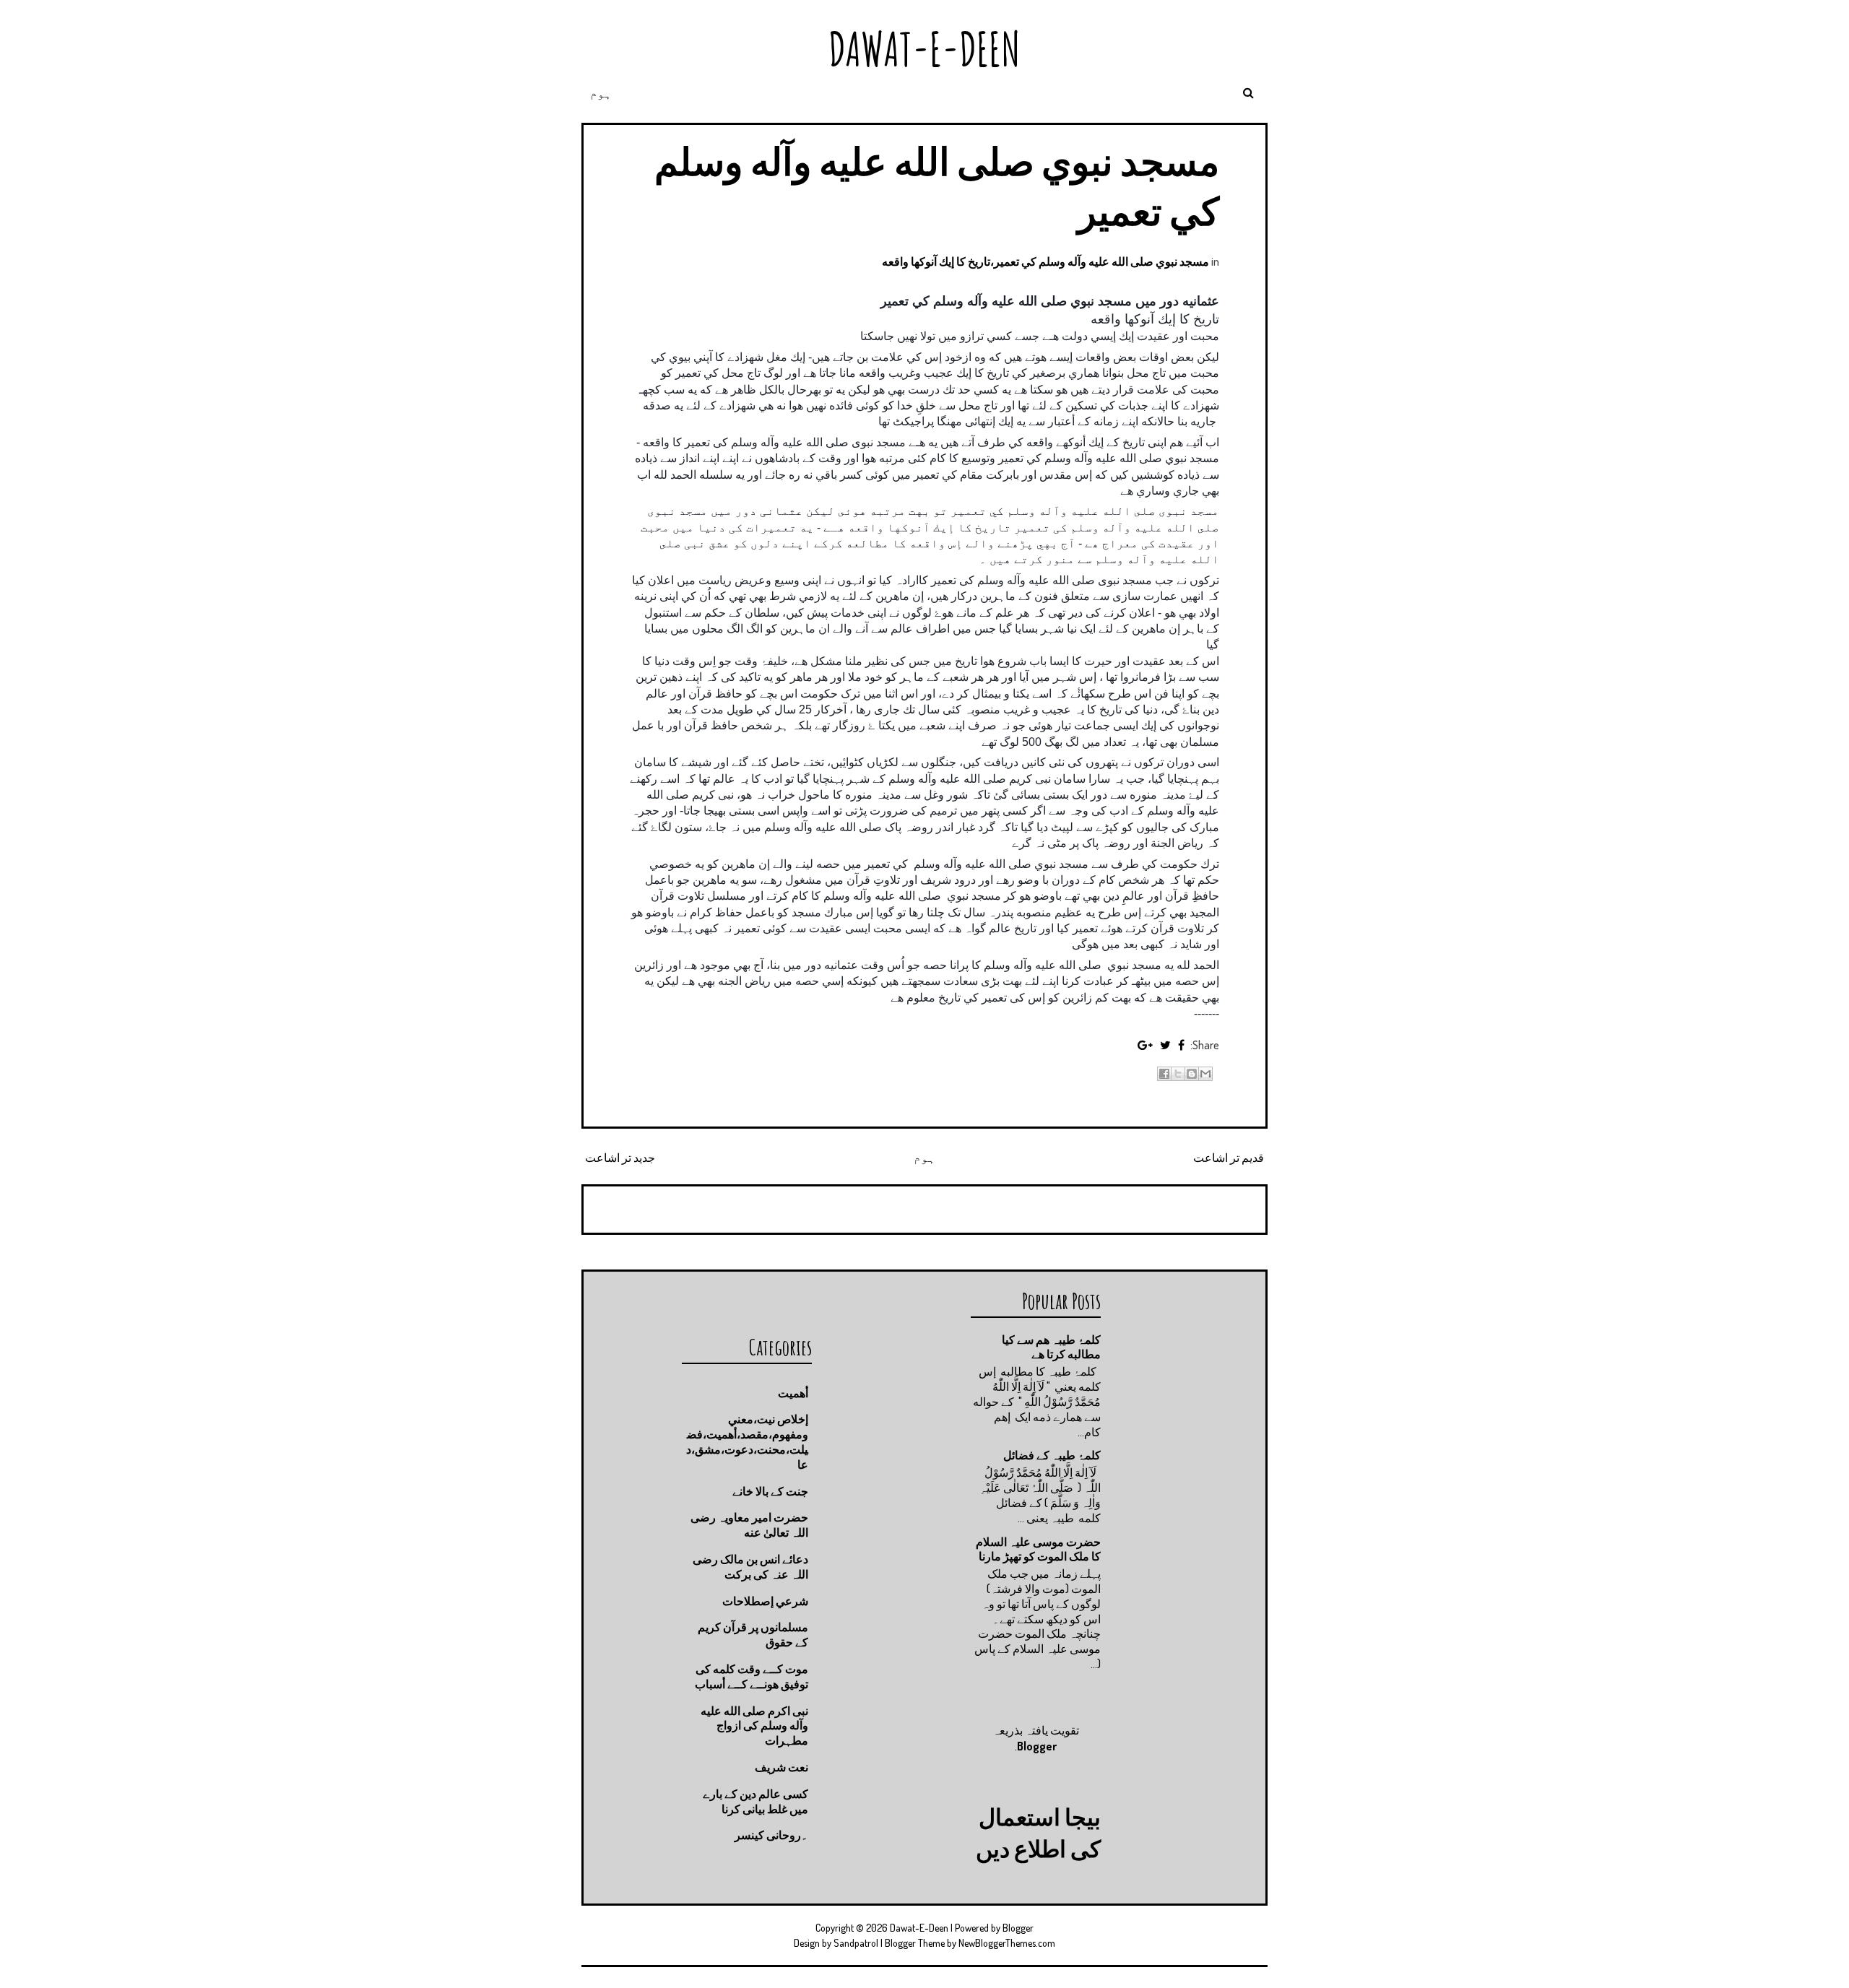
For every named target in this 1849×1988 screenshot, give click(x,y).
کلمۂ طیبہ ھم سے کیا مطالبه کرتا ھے (1051, 1347)
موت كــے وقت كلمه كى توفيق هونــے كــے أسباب (752, 1676)
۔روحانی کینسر (771, 1835)
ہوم (601, 93)
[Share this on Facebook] (1181, 1045)
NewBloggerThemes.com (1007, 1943)
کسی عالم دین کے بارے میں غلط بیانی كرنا (755, 1801)
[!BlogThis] (1192, 1074)
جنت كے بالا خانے (770, 1491)
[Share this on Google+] (1145, 1045)
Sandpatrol (856, 1943)
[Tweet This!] (1165, 1045)
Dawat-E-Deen (924, 49)
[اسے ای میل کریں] (1205, 1074)
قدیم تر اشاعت (1229, 1158)
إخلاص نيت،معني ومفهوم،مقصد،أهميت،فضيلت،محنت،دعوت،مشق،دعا (747, 1441)
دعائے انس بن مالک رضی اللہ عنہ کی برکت (750, 1567)
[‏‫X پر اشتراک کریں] (1178, 1074)
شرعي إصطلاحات (765, 1601)
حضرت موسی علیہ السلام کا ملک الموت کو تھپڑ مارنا (1038, 1549)
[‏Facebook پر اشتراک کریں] (1164, 1074)
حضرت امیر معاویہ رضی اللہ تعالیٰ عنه (749, 1525)
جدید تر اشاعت (620, 1158)
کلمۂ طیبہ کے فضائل (1052, 1455)
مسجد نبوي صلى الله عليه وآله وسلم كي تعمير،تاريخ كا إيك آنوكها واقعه (1045, 261)
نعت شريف (781, 1767)
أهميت (793, 1393)
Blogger (1037, 1746)
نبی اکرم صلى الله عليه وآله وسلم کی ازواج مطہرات (754, 1726)
